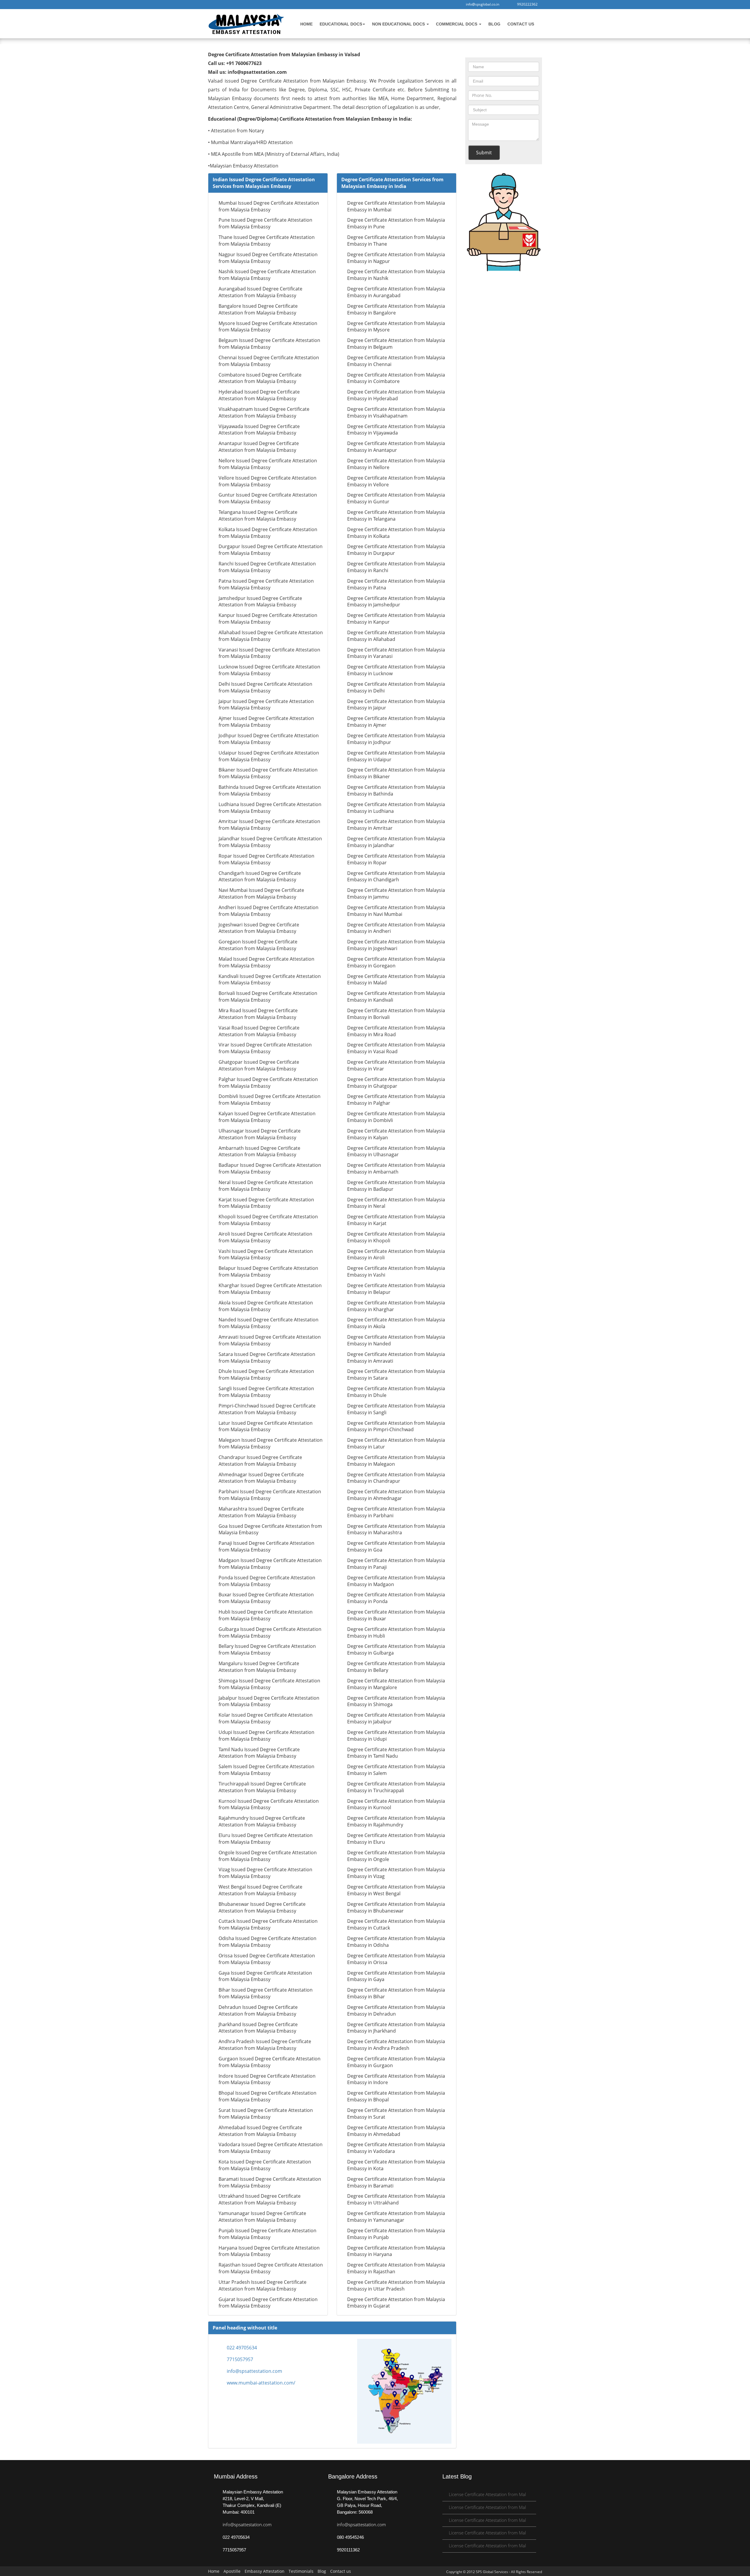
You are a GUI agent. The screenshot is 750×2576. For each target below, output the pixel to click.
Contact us (521, 24)
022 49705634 (242, 2348)
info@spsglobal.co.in (482, 4)
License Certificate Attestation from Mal (487, 2494)
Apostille (232, 2571)
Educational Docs (341, 24)
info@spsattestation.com (254, 2371)
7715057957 (240, 2359)
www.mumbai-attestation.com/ (261, 2383)
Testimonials (301, 2571)
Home (306, 24)
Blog (494, 24)
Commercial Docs (457, 24)
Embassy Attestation (265, 2571)
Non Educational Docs (399, 24)
